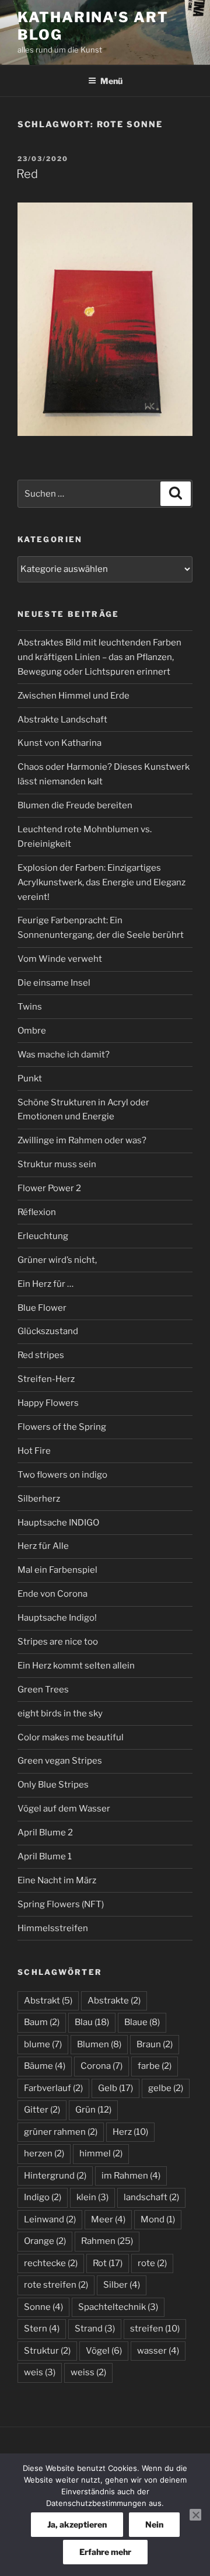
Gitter (42, 2110)
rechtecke (51, 2263)
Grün (93, 2110)
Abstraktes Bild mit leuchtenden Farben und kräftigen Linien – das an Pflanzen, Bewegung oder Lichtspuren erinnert (99, 657)
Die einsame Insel (54, 983)
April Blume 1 (45, 1856)
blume (43, 2044)
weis (40, 2372)
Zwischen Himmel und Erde (73, 696)
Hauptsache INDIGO (58, 1523)
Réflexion (37, 1212)
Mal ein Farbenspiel (57, 1570)
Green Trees (43, 1690)
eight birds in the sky (60, 1713)
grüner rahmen (61, 2132)
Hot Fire (34, 1451)
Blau (92, 2022)
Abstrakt (48, 2001)
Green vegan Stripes (60, 1761)
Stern (42, 2329)
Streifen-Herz (46, 1379)
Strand (95, 2329)
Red (27, 174)
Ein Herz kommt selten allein (76, 1666)
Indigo (43, 2197)
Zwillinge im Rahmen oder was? (82, 1140)
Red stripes (41, 1355)
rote (152, 2263)
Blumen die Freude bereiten (75, 805)
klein (92, 2197)
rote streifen (56, 2285)
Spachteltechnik (118, 2307)
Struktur (47, 2351)
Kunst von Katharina (60, 743)
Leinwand (50, 2219)
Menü (111, 81)
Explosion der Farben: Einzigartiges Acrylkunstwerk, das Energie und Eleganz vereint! (101, 882)
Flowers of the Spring (62, 1427)
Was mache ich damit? (64, 1055)
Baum (42, 2022)
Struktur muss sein (57, 1164)
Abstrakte (114, 2001)
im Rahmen (131, 2176)
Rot (108, 2263)
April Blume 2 (45, 1832)
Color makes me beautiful (71, 1737)
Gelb (116, 2088)
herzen (44, 2153)
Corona (101, 2066)
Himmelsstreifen (53, 1928)
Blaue (142, 2022)
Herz (130, 2132)
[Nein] (195, 2515)
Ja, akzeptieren (77, 2524)
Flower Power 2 (49, 1188)
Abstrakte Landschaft (62, 720)
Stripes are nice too (58, 1642)
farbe (155, 2066)
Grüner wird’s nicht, (57, 1260)
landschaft (151, 2197)
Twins (30, 1007)
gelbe (166, 2088)
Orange (45, 2241)
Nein (154, 2524)
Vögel (104, 2351)
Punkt (30, 1078)
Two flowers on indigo (62, 1475)
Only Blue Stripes (53, 1785)
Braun (155, 2044)
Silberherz (39, 1499)
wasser (158, 2351)
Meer (108, 2219)
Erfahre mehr (105, 2552)
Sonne (43, 2307)
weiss (88, 2372)
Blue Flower (42, 1308)
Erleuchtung (43, 1236)
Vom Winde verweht (60, 959)
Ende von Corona (52, 1594)
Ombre (32, 1031)
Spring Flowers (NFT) (61, 1904)
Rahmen (107, 2241)
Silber (122, 2285)
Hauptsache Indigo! (57, 1618)
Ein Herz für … (45, 1284)
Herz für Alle (43, 1546)
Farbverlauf (53, 2088)
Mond (158, 2219)
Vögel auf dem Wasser (64, 1809)
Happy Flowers (48, 1403)
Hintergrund (55, 2176)
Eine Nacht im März (57, 1880)
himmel (101, 2153)
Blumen (99, 2044)
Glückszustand (48, 1331)
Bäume (45, 2066)
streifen (155, 2329)
